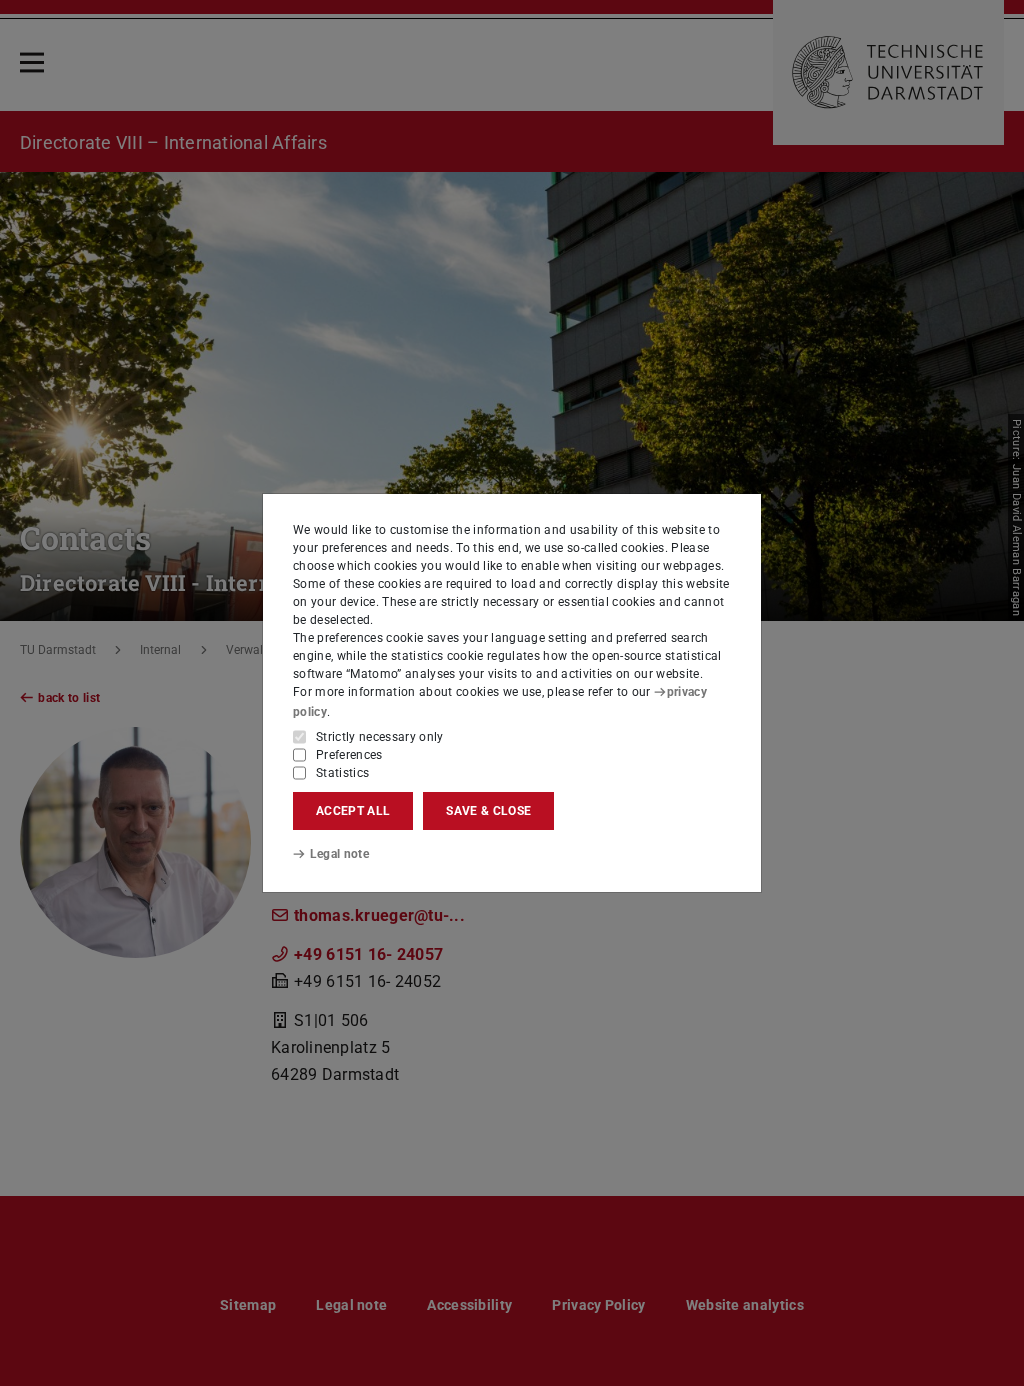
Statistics (342, 773)
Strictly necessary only (380, 737)
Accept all (353, 811)
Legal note (339, 854)
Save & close (488, 811)
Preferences (349, 755)
